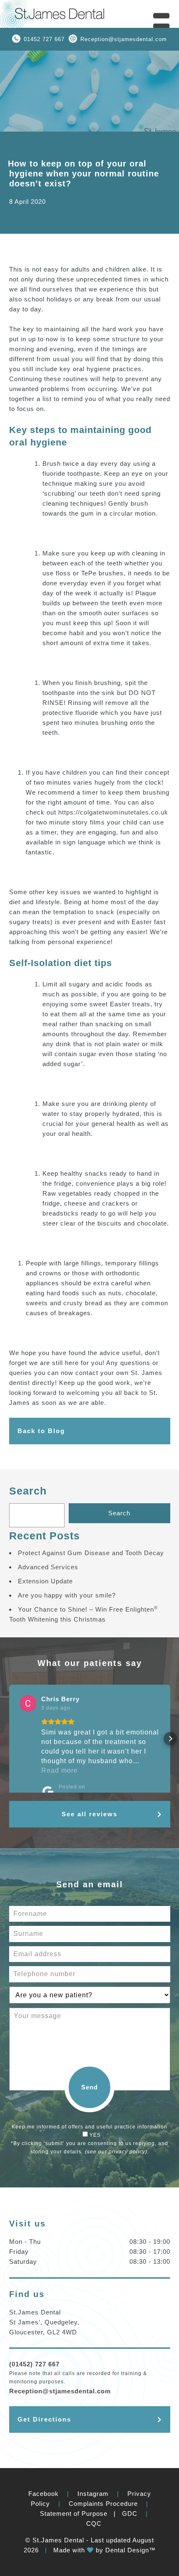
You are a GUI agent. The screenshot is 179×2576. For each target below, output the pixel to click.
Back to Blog (41, 1431)
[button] (9, 1739)
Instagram (93, 2494)
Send (89, 2087)
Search (28, 1491)
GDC (130, 2514)
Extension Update (45, 1581)
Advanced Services (48, 1567)
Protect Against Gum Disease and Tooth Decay (91, 1553)
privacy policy (127, 2152)
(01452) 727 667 (34, 2364)
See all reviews (89, 1814)
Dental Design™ (131, 2550)
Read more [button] (60, 1770)
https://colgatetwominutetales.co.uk (113, 812)
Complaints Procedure (103, 2504)
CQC (94, 2523)
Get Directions (44, 2419)
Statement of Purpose (74, 2514)
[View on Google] (28, 1703)
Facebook (44, 2494)
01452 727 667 (44, 39)
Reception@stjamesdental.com (124, 39)
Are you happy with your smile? (67, 1595)
